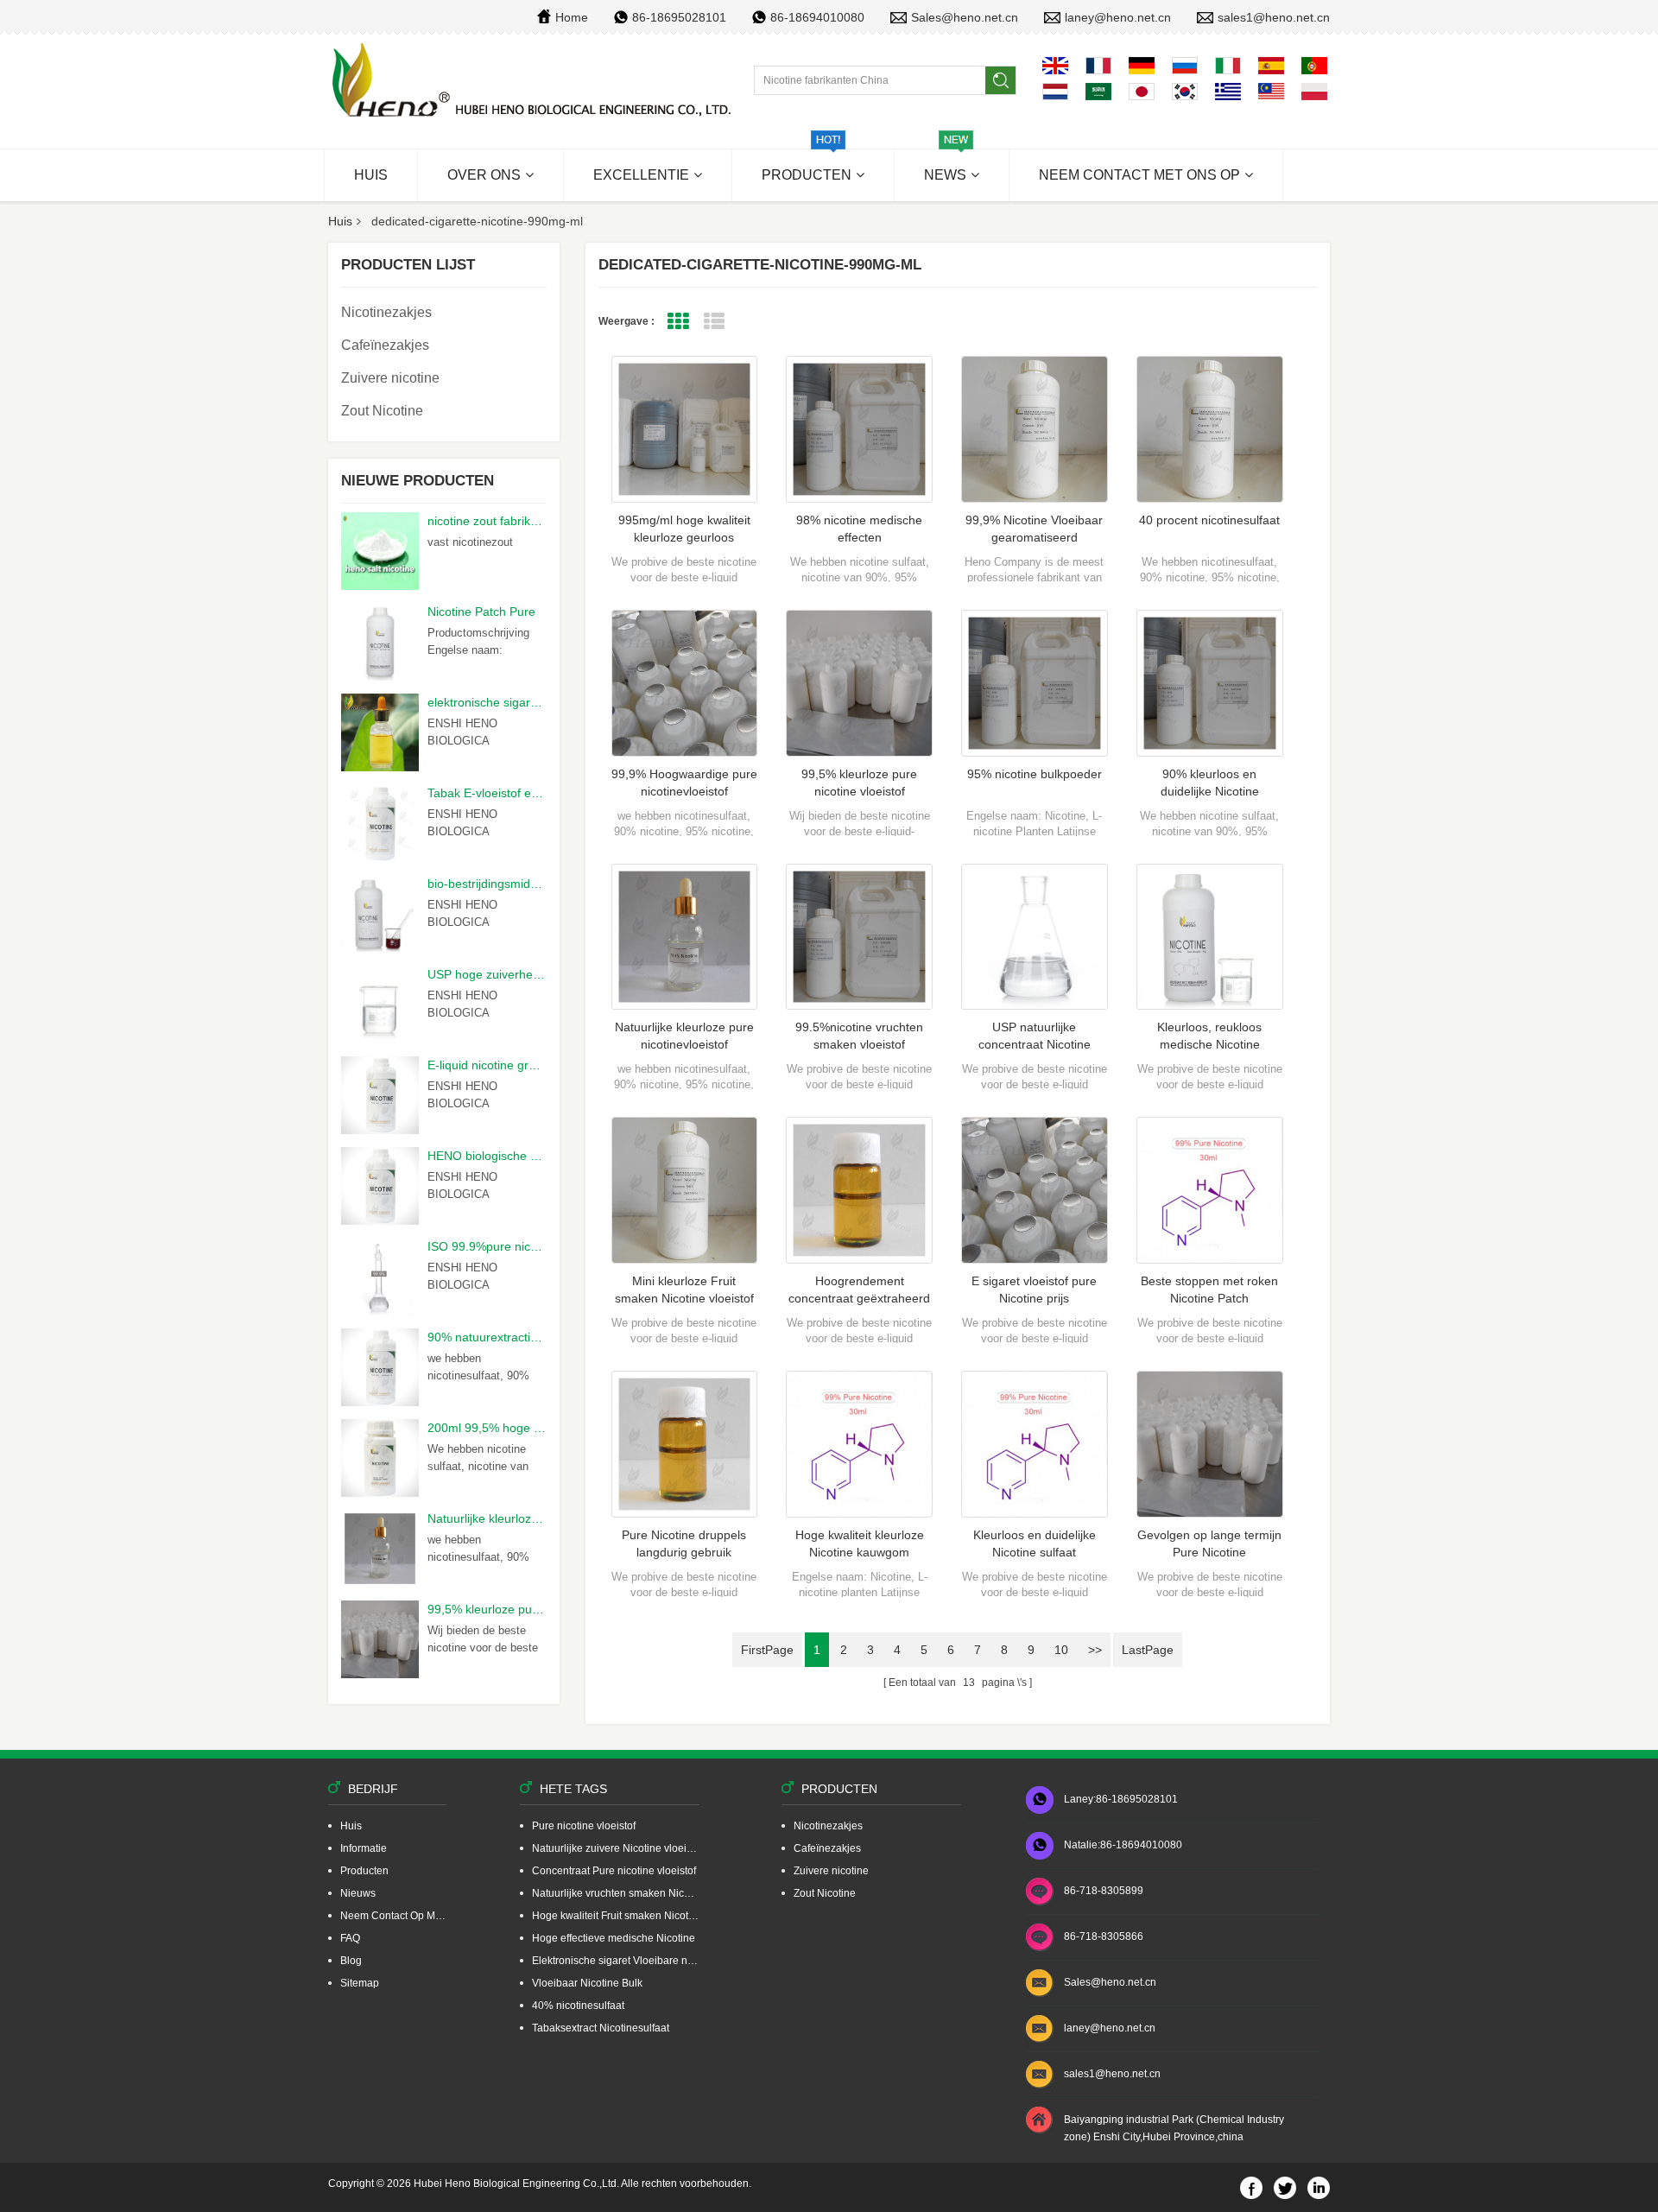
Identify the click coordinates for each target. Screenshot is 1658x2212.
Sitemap (360, 1983)
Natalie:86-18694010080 (1123, 1845)
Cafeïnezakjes (385, 345)
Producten (807, 175)
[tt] (534, 81)
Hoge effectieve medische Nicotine (614, 1938)
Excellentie (641, 175)
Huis (371, 175)
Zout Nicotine (382, 411)
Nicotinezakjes (386, 312)
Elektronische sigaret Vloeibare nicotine (616, 1961)
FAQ (350, 1938)
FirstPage (767, 1650)
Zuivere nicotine (390, 378)
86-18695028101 (679, 17)
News (945, 175)
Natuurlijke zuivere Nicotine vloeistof (616, 1848)
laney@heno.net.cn (1118, 17)
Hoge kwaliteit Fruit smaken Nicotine (616, 1916)
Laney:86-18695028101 (1121, 1799)
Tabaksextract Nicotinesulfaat (601, 2028)
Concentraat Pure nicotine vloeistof (614, 1871)
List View (715, 322)
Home (572, 17)
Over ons (484, 175)
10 (1061, 1650)
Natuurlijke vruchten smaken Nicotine (616, 1893)
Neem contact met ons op (1139, 175)
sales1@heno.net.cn (1274, 17)
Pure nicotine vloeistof (584, 1826)
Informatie (364, 1848)
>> (1095, 1650)
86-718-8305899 (1104, 1891)
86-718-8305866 (1104, 1936)
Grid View (678, 322)
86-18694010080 (817, 17)
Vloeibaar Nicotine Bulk (587, 1983)
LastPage (1148, 1650)
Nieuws (358, 1893)
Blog (351, 1961)
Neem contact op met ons (393, 1916)
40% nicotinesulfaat (578, 2006)
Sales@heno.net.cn (965, 17)
